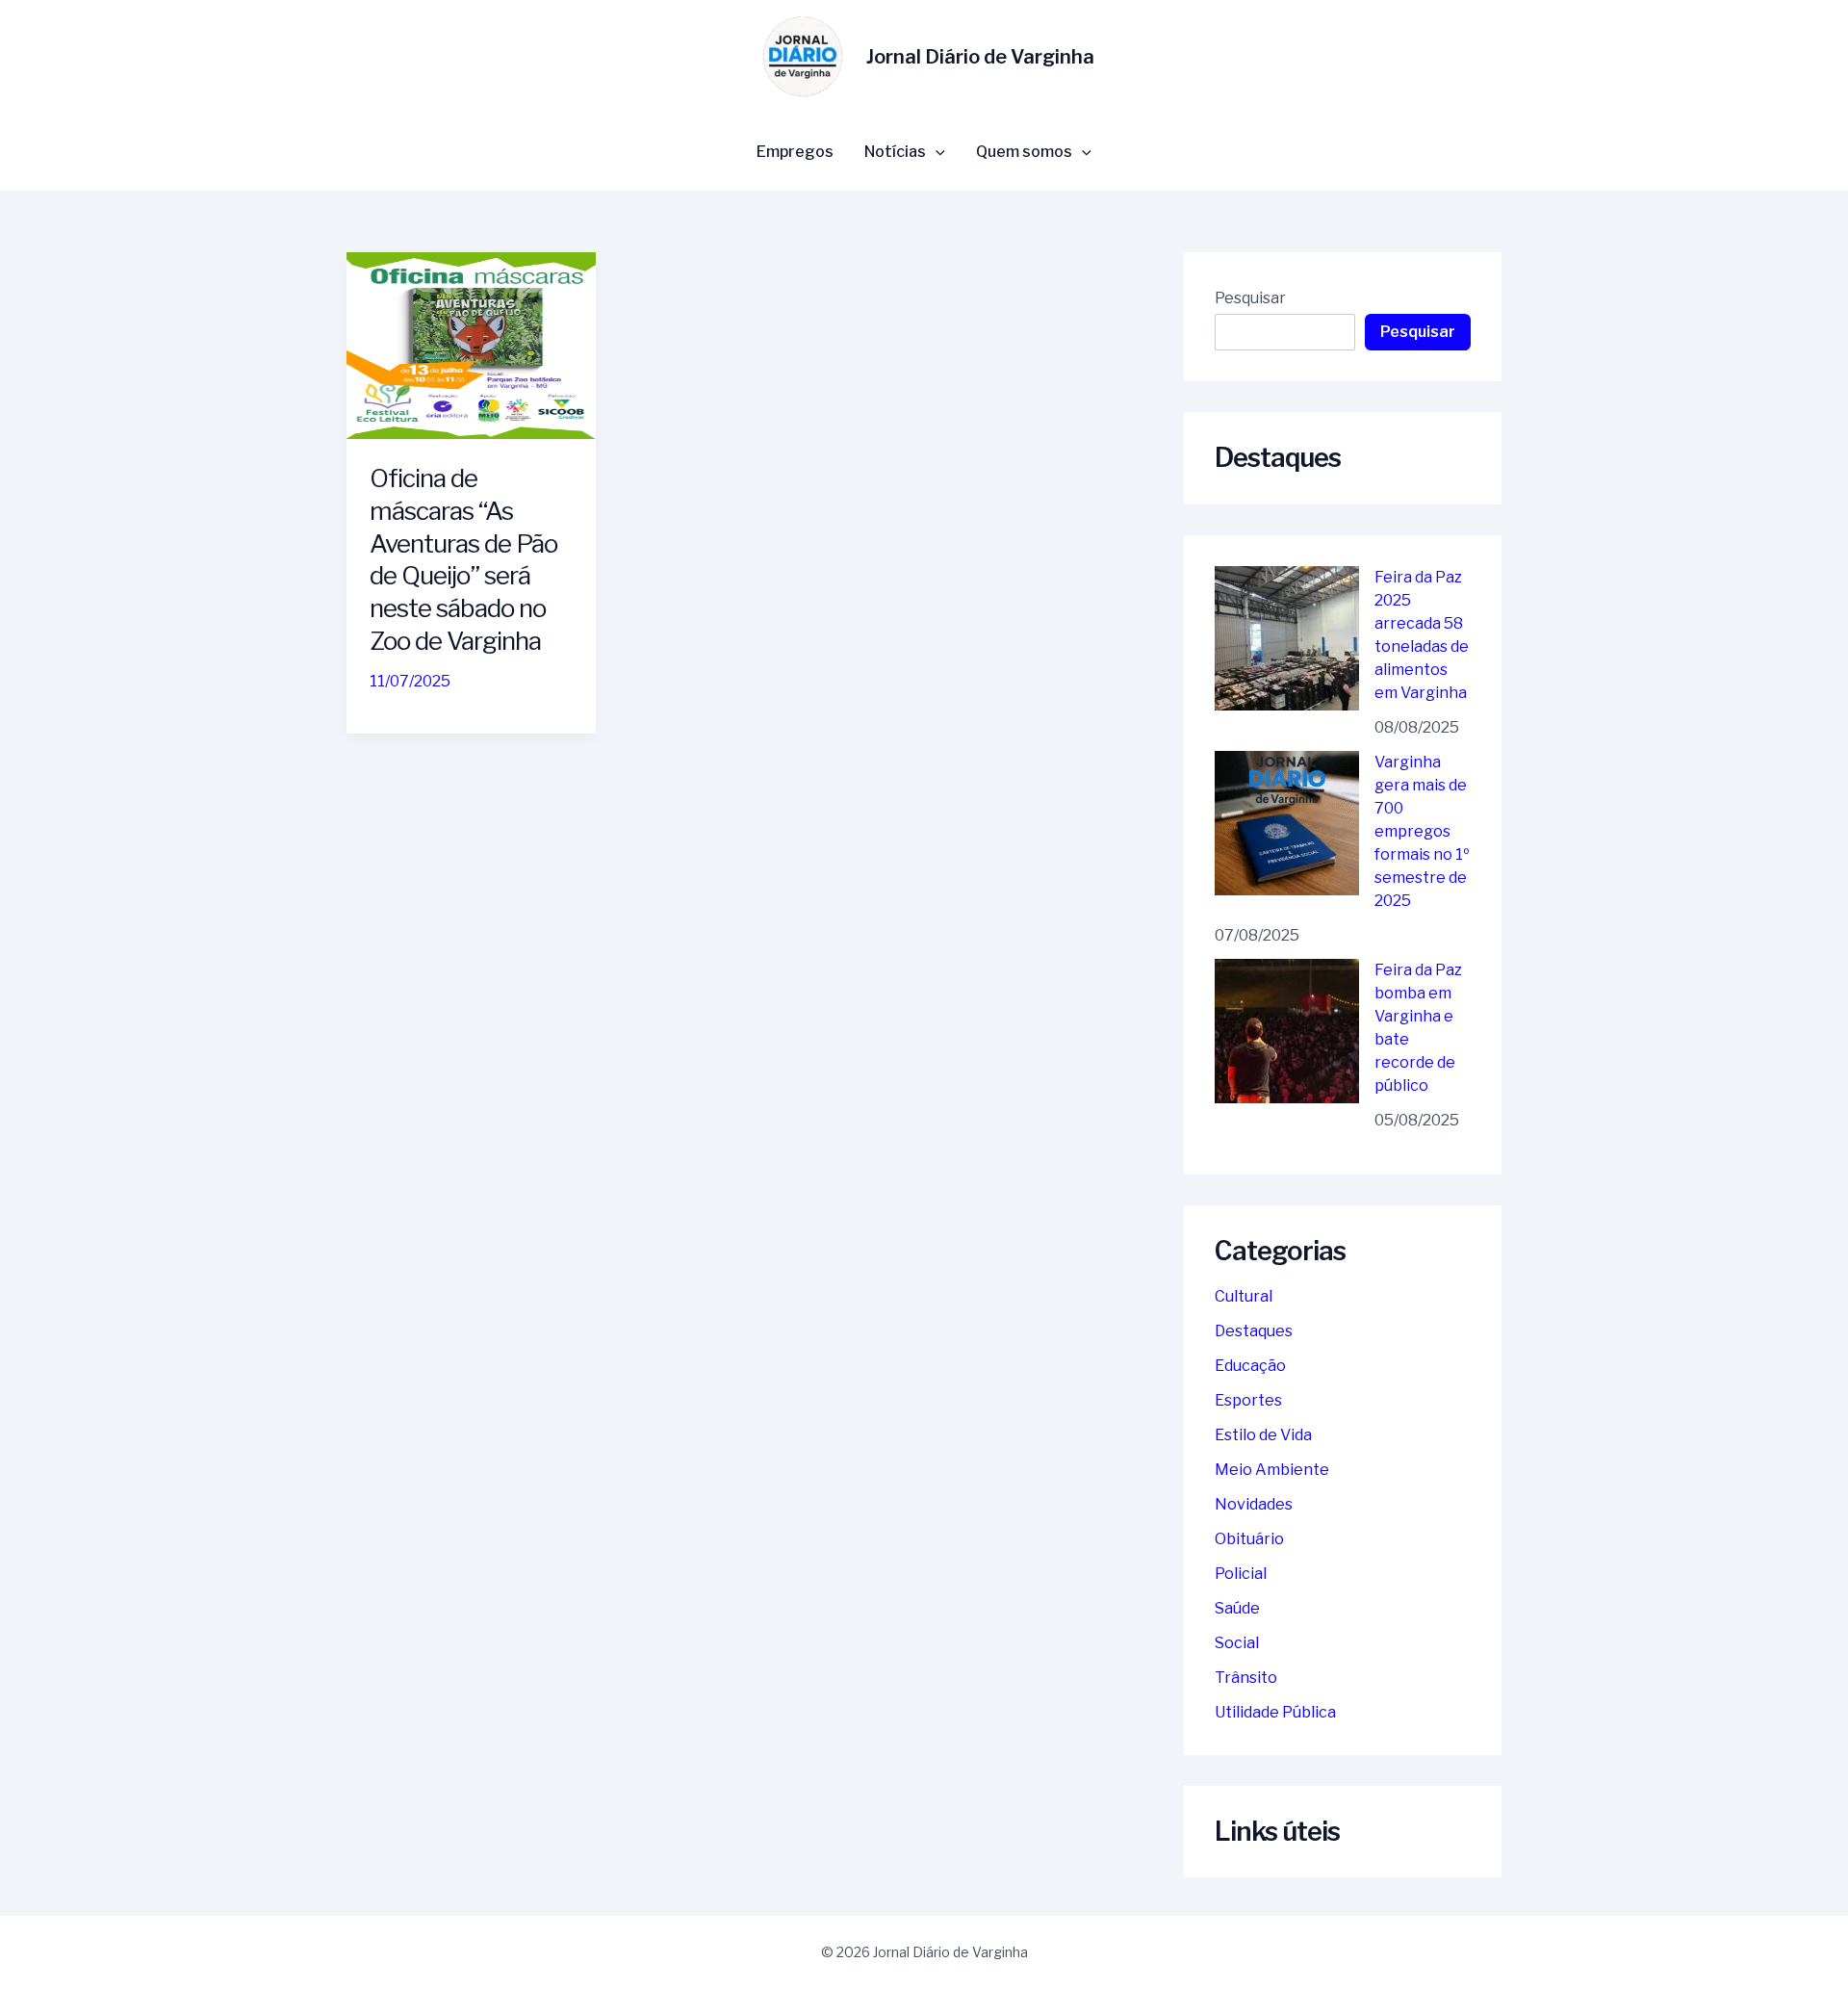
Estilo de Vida (1263, 1435)
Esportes (1248, 1400)
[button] (936, 152)
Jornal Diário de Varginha (980, 57)
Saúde (1237, 1608)
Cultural (1244, 1296)
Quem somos (1024, 152)
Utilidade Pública (1275, 1712)
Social (1237, 1643)
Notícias (895, 152)
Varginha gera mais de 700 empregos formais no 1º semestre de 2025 (1422, 831)
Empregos (795, 152)
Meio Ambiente (1272, 1470)
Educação (1250, 1366)
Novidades (1254, 1504)
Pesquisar (1250, 298)
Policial (1241, 1574)
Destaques (1254, 1331)
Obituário (1249, 1539)
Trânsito (1246, 1678)
